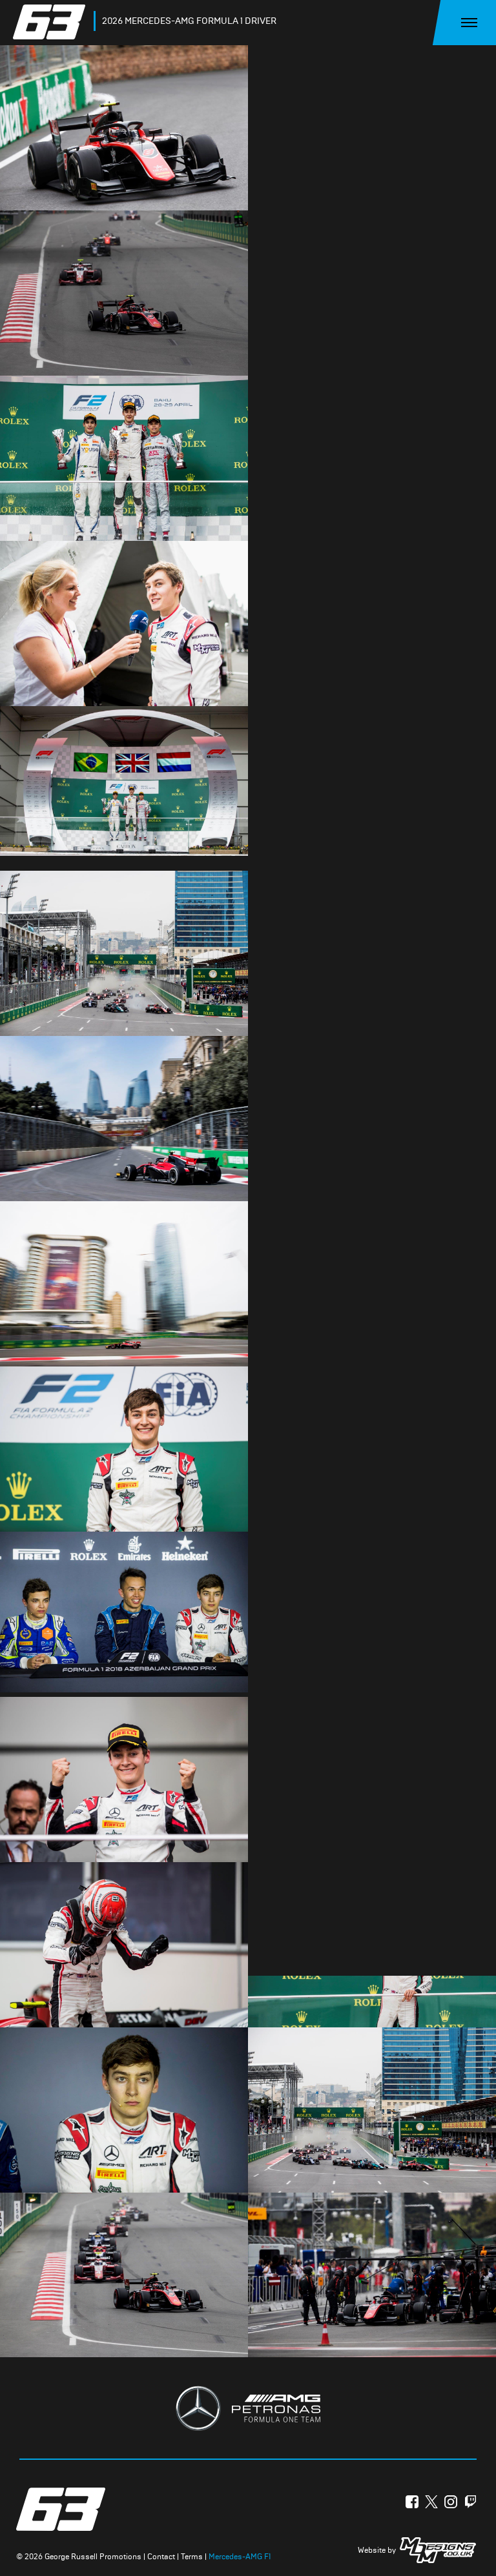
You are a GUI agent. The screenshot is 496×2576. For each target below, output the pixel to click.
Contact (161, 2557)
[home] (52, 22)
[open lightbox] (124, 127)
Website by (377, 2550)
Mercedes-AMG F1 (240, 2557)
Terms (192, 2557)
